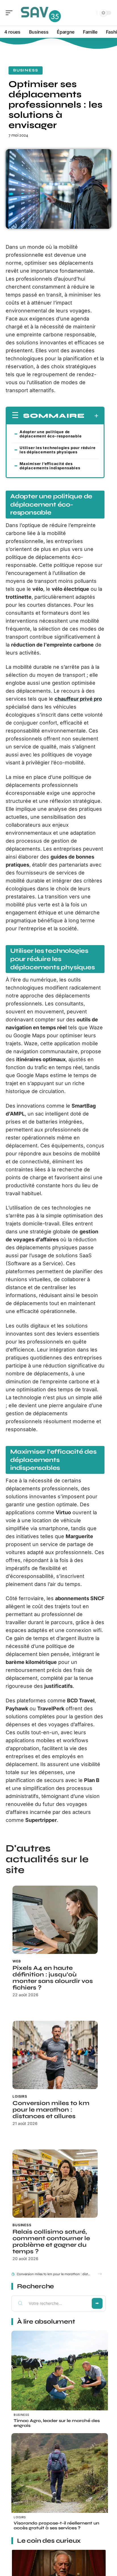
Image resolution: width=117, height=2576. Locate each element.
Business (26, 70)
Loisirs (20, 2096)
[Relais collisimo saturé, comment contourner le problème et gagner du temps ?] (55, 2184)
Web (17, 1961)
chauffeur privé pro (78, 699)
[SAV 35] (41, 13)
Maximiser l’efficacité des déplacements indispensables (50, 466)
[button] (100, 2274)
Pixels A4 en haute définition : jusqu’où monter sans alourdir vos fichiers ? (53, 1978)
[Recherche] (91, 13)
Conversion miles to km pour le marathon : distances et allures (51, 2110)
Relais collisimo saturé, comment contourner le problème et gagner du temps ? (51, 2242)
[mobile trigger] (11, 13)
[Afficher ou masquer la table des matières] (92, 416)
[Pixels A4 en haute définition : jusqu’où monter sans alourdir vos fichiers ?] (55, 1920)
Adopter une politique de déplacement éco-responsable (51, 434)
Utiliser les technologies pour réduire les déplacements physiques (58, 450)
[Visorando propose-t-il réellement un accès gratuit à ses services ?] (60, 2482)
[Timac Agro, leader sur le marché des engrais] (60, 2379)
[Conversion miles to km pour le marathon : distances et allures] (55, 2055)
